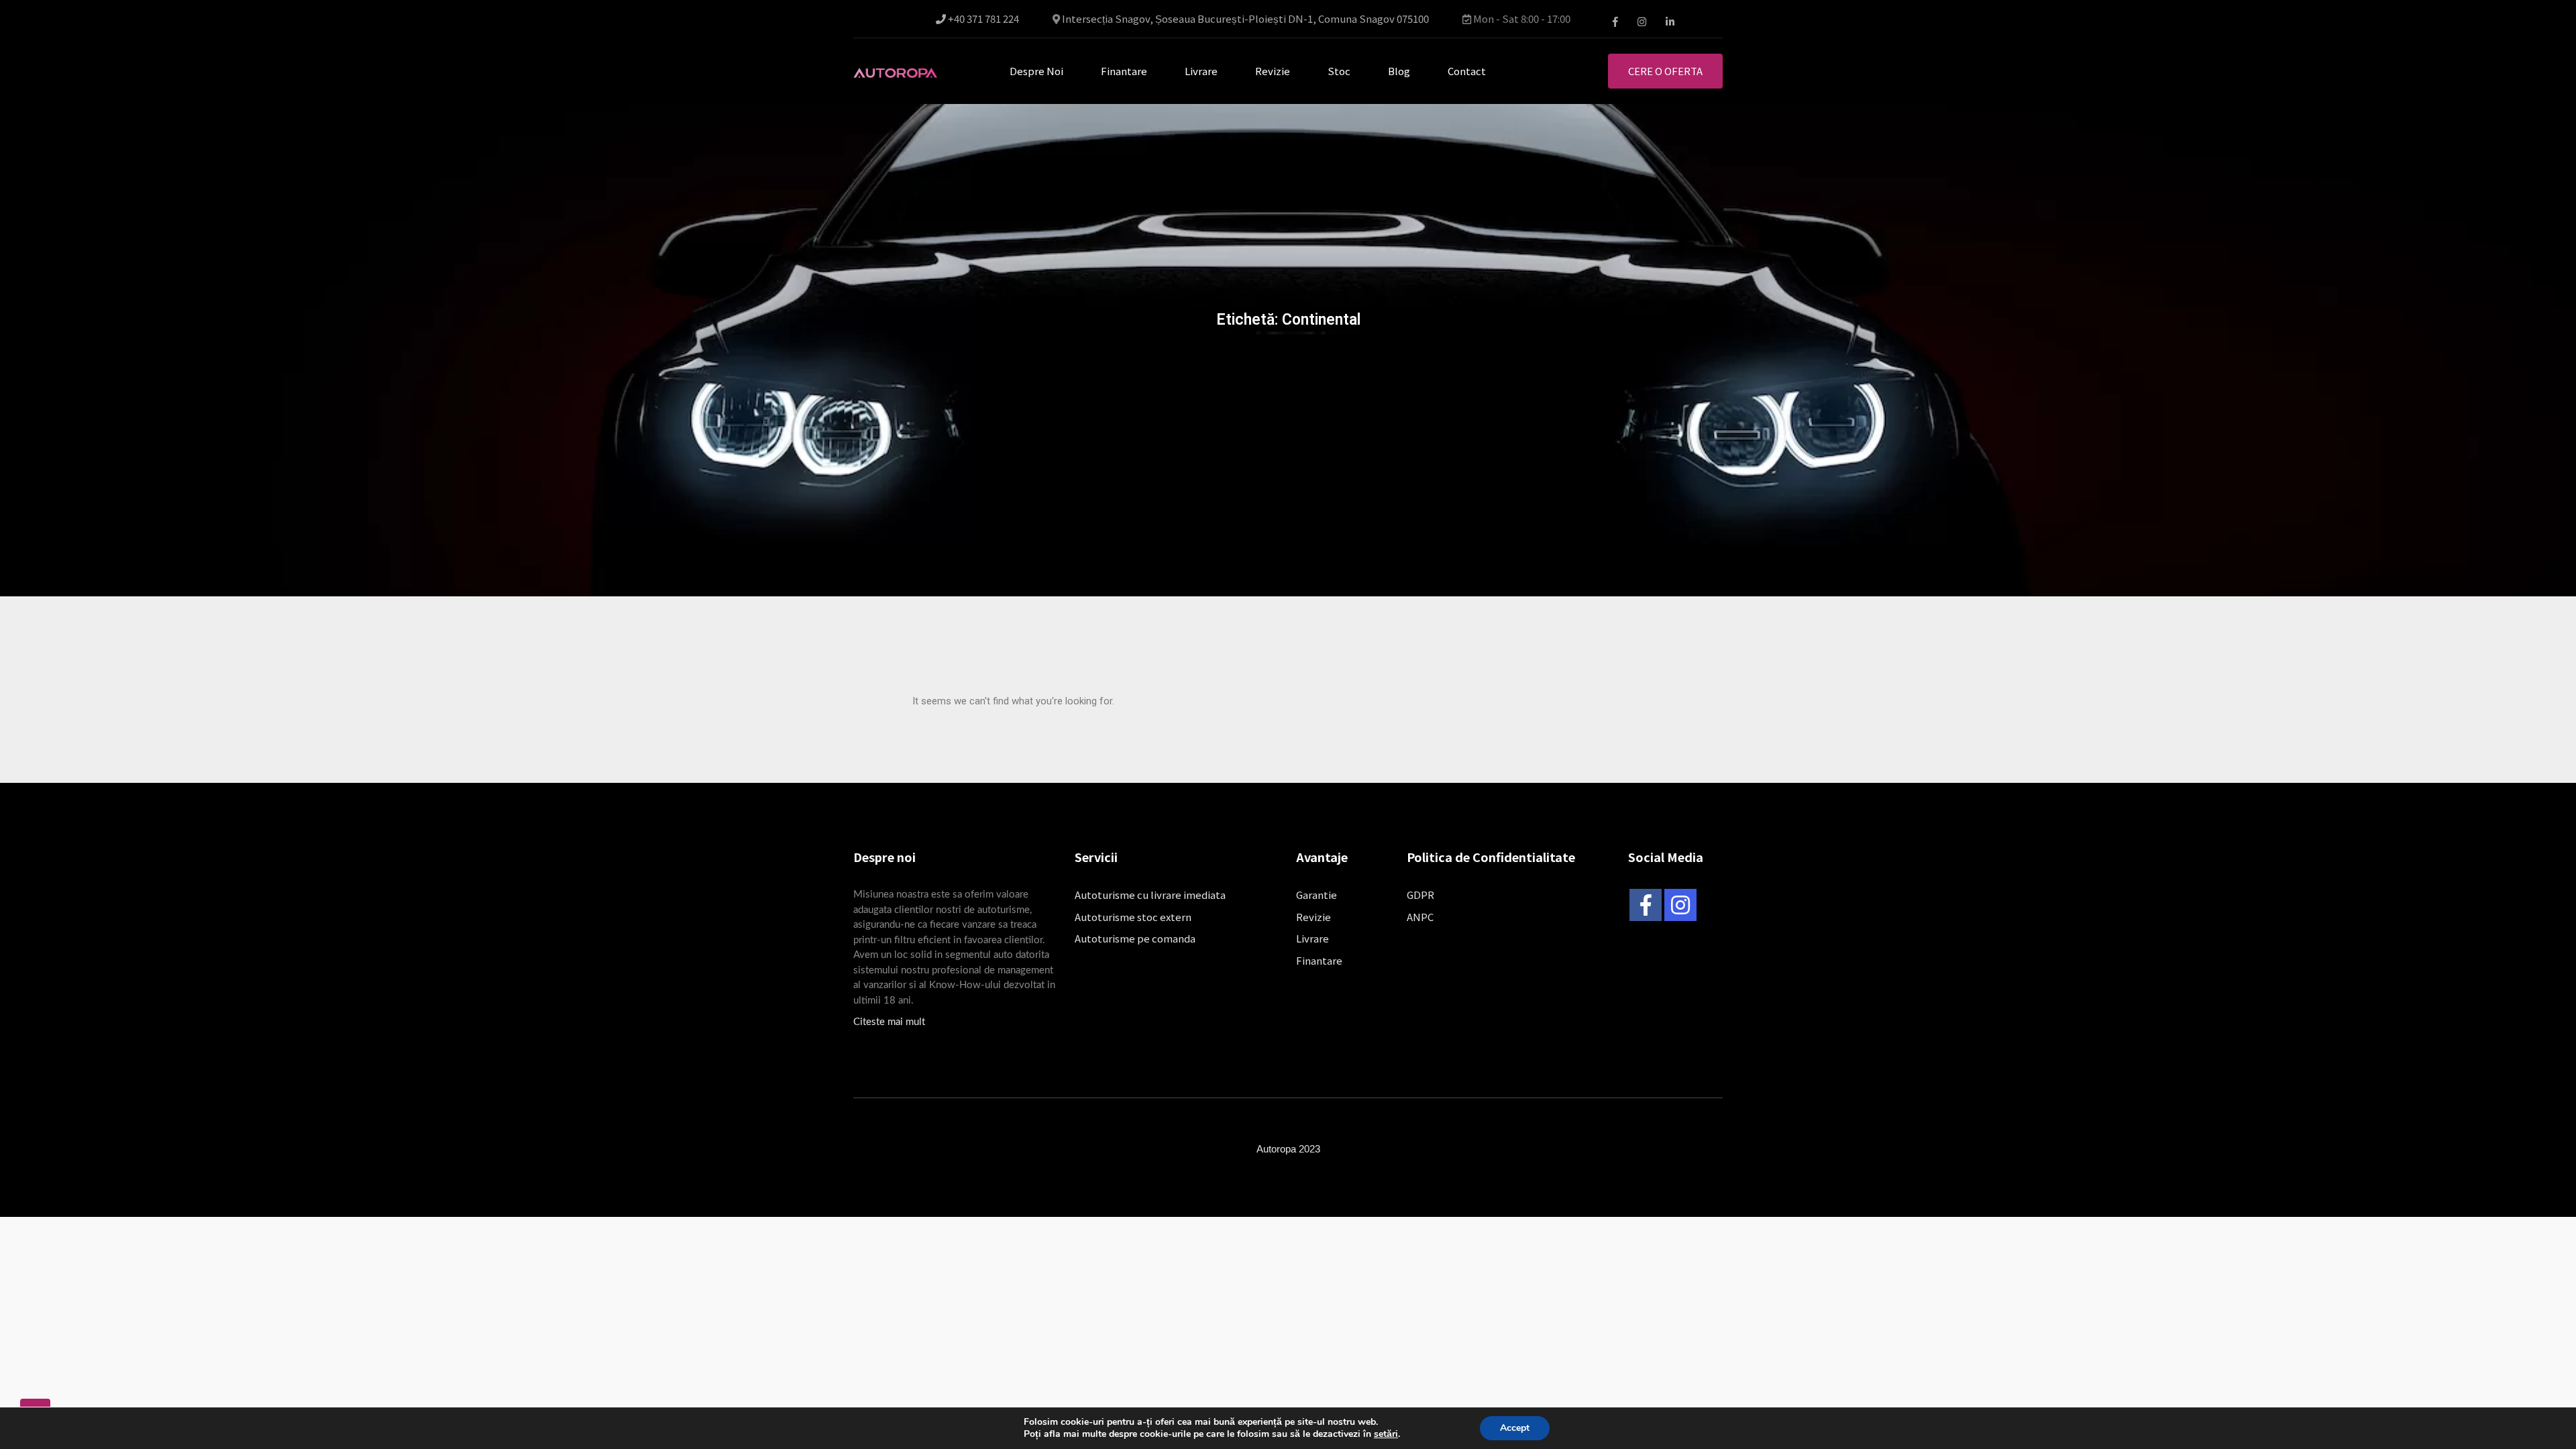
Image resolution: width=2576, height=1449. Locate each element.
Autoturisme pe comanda (1135, 938)
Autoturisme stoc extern (1133, 917)
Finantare (1124, 71)
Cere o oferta (1665, 71)
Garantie (1317, 895)
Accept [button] (1515, 1428)
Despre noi (1036, 71)
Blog (1399, 71)
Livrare (1201, 71)
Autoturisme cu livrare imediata (1150, 895)
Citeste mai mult (889, 1022)
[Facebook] (1646, 905)
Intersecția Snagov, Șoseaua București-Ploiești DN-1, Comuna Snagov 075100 (1245, 19)
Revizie (1273, 71)
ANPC (1420, 917)
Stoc (1339, 71)
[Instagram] (1680, 905)
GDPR (1420, 895)
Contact (1467, 71)
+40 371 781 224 (982, 19)
